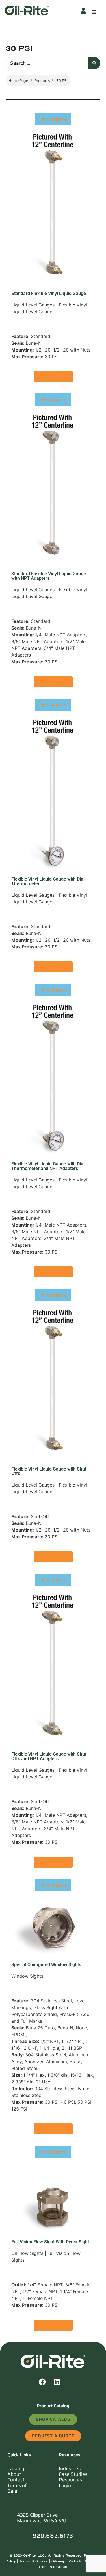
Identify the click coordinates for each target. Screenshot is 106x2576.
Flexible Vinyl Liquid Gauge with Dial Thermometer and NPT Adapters (48, 1166)
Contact (16, 2480)
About (14, 2474)
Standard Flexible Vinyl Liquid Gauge (49, 293)
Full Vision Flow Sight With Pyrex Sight (50, 2242)
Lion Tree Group (53, 2566)
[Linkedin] (60, 2385)
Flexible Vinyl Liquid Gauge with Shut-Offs (50, 1471)
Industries (70, 2468)
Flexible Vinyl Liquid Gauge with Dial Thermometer (48, 881)
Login (65, 2485)
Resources (70, 2480)
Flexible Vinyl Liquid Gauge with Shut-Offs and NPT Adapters (50, 1756)
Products (42, 81)
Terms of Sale (17, 2488)
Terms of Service (34, 2561)
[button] (94, 12)
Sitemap (58, 2561)
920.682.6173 (53, 2536)
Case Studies (73, 2474)
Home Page (18, 81)
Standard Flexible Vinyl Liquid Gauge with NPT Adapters (49, 576)
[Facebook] (46, 2385)
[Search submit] (94, 63)
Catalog (16, 2468)
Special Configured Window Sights (46, 1965)
